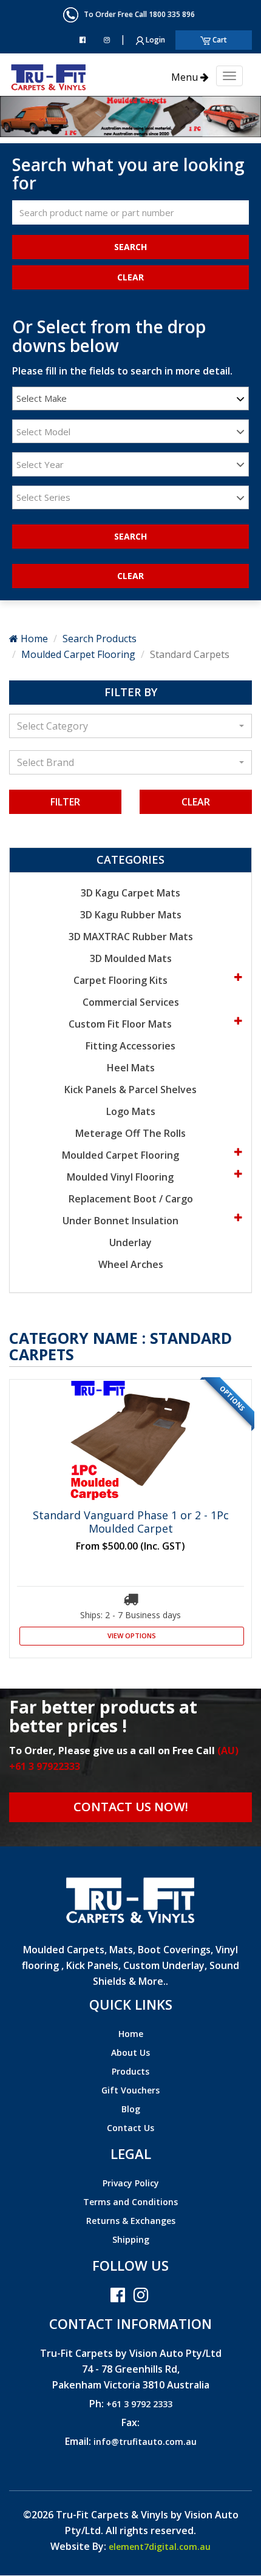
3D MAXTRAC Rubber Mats (131, 937)
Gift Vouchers (130, 2090)
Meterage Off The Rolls (130, 1133)
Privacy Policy (131, 2183)
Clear (196, 802)
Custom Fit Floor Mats (121, 1024)
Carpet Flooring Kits (122, 980)
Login (154, 40)
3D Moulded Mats (131, 958)
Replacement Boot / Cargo (131, 1199)
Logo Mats (131, 1111)
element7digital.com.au (160, 2547)
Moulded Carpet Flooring (78, 654)
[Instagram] (107, 40)
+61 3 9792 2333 (139, 2404)
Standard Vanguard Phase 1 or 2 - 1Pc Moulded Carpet (131, 1522)
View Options (132, 1635)
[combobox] (130, 398)
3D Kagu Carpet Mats (130, 893)
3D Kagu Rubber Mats (131, 915)
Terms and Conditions (130, 2202)
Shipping (131, 2239)
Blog (131, 2109)
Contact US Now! (131, 1807)
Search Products (100, 639)
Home (33, 639)
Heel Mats (131, 1068)
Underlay (130, 1242)
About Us (130, 2052)
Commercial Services (131, 1002)
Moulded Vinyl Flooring (121, 1177)
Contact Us (130, 2128)
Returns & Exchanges (131, 2221)
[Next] (20, 116)
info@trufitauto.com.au (145, 2442)
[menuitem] (130, 2035)
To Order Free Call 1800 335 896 (137, 14)
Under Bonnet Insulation (122, 1221)
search (130, 536)
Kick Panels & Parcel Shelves (130, 1090)
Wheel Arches (131, 1264)
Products (130, 2071)
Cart (219, 40)
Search (130, 247)
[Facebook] (83, 40)
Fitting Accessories (130, 1046)
